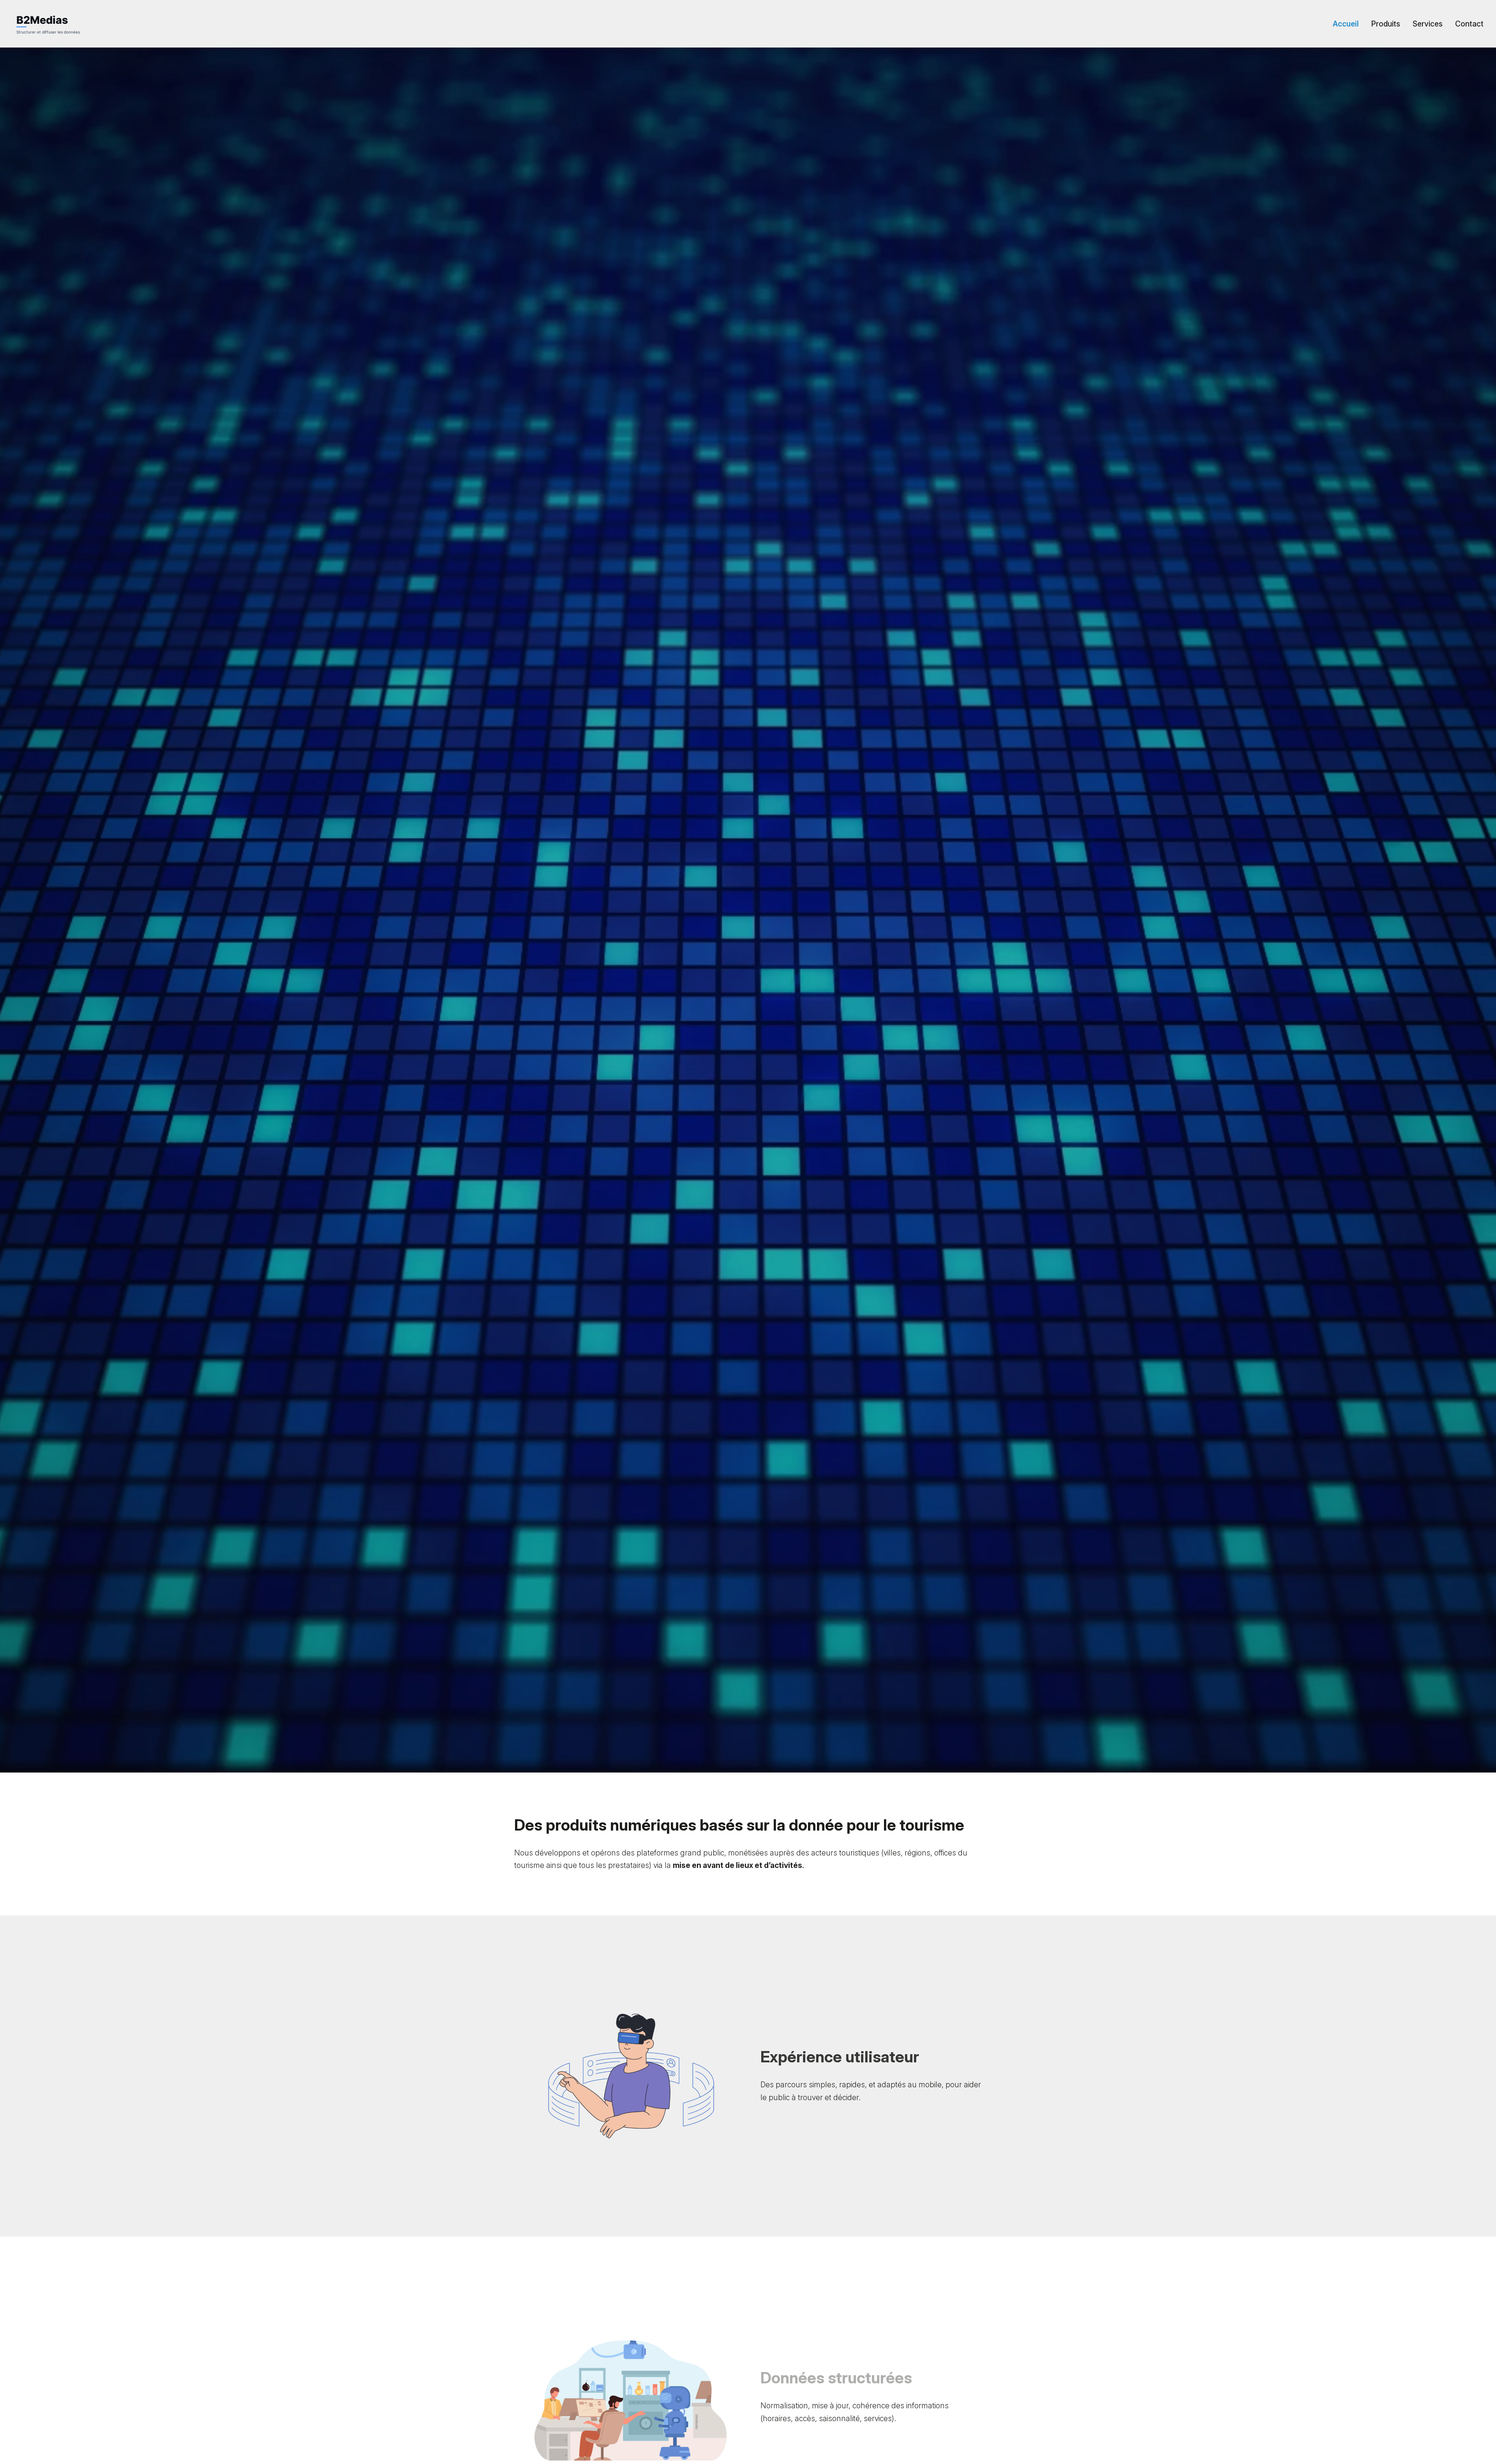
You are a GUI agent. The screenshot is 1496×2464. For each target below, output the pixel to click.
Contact (1469, 24)
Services (1428, 24)
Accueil (1346, 24)
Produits (1386, 24)
